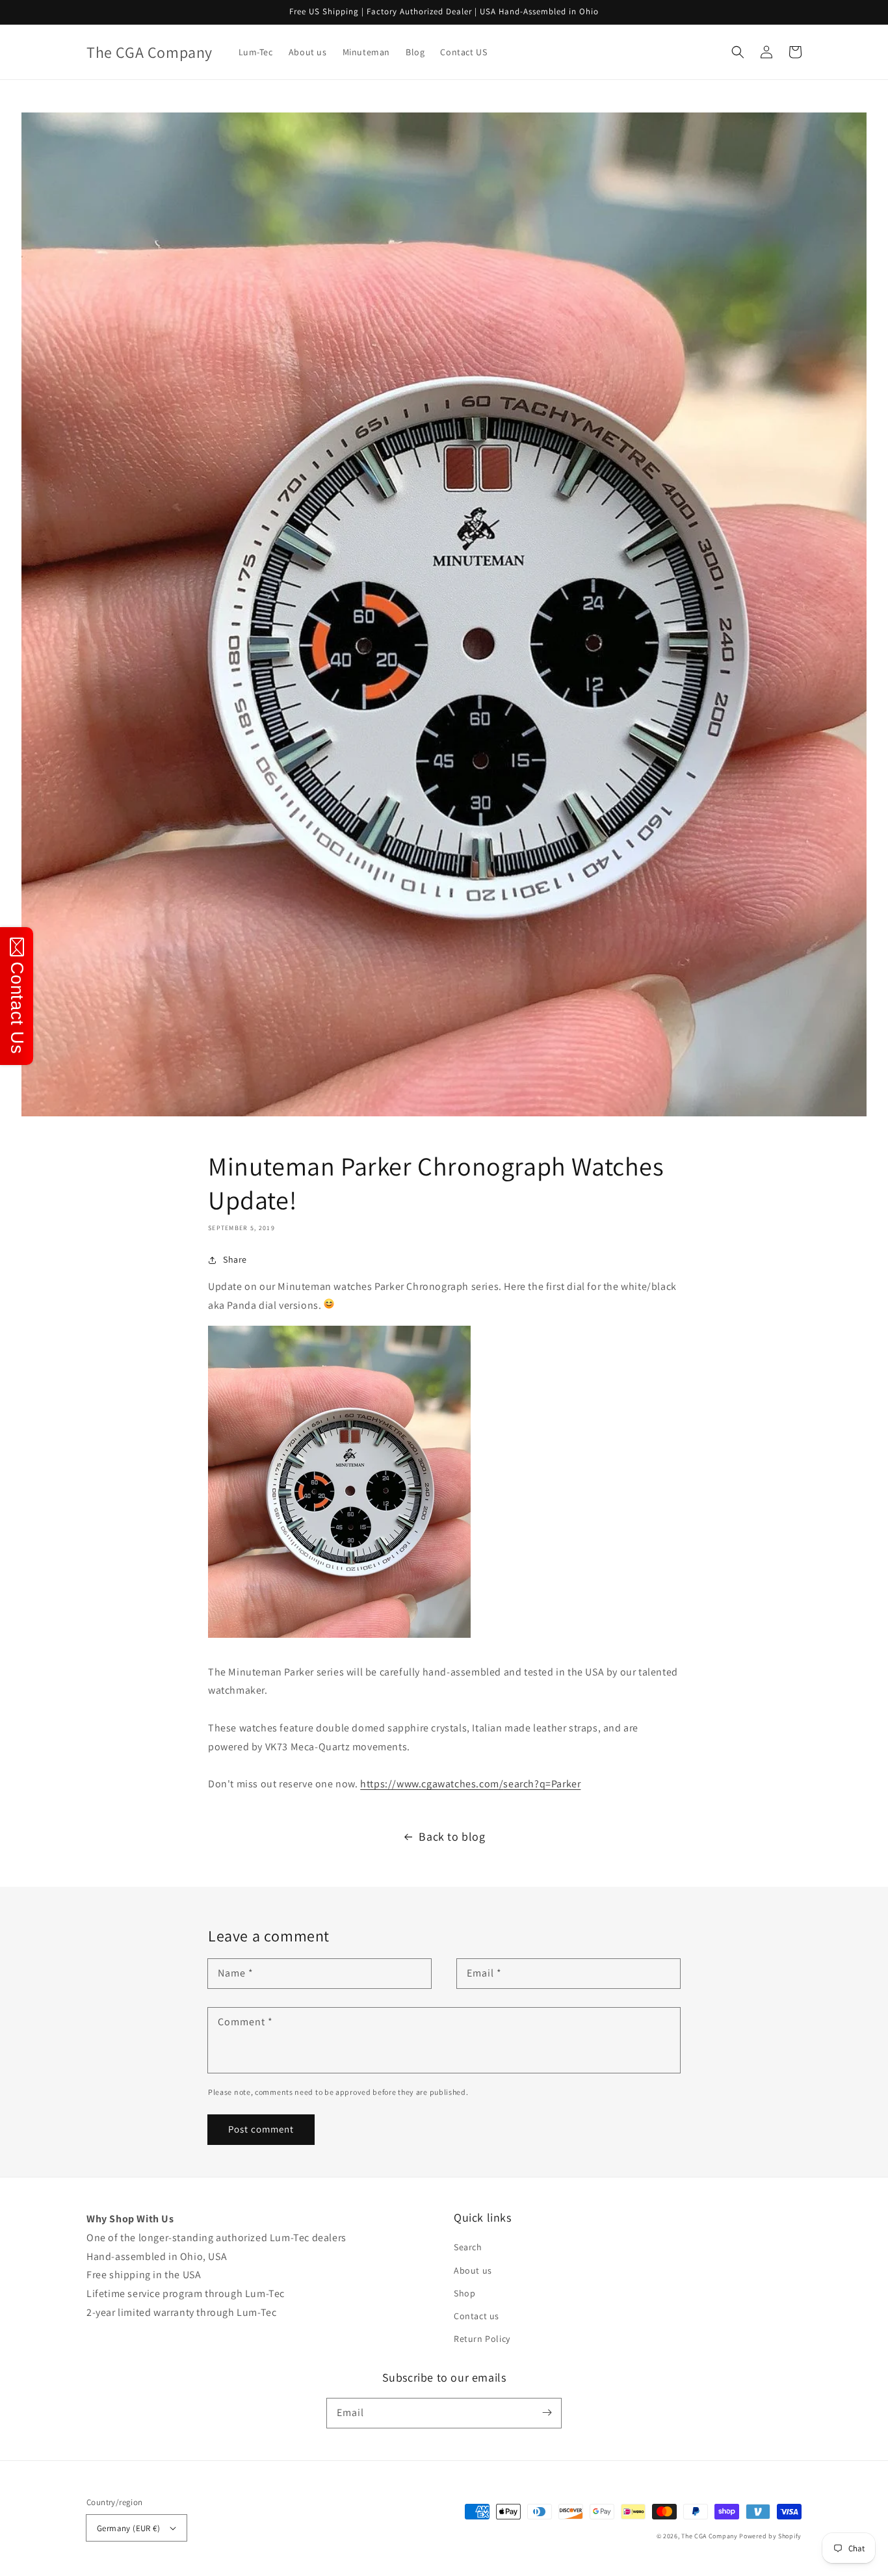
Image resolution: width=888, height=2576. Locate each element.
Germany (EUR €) (128, 2528)
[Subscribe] (547, 2413)
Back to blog (452, 1836)
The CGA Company (710, 2536)
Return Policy (482, 2339)
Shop (464, 2293)
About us (473, 2270)
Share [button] (235, 1259)
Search (468, 2247)
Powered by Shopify (770, 2536)
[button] (738, 52)
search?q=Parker (470, 1784)
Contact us (477, 2316)
